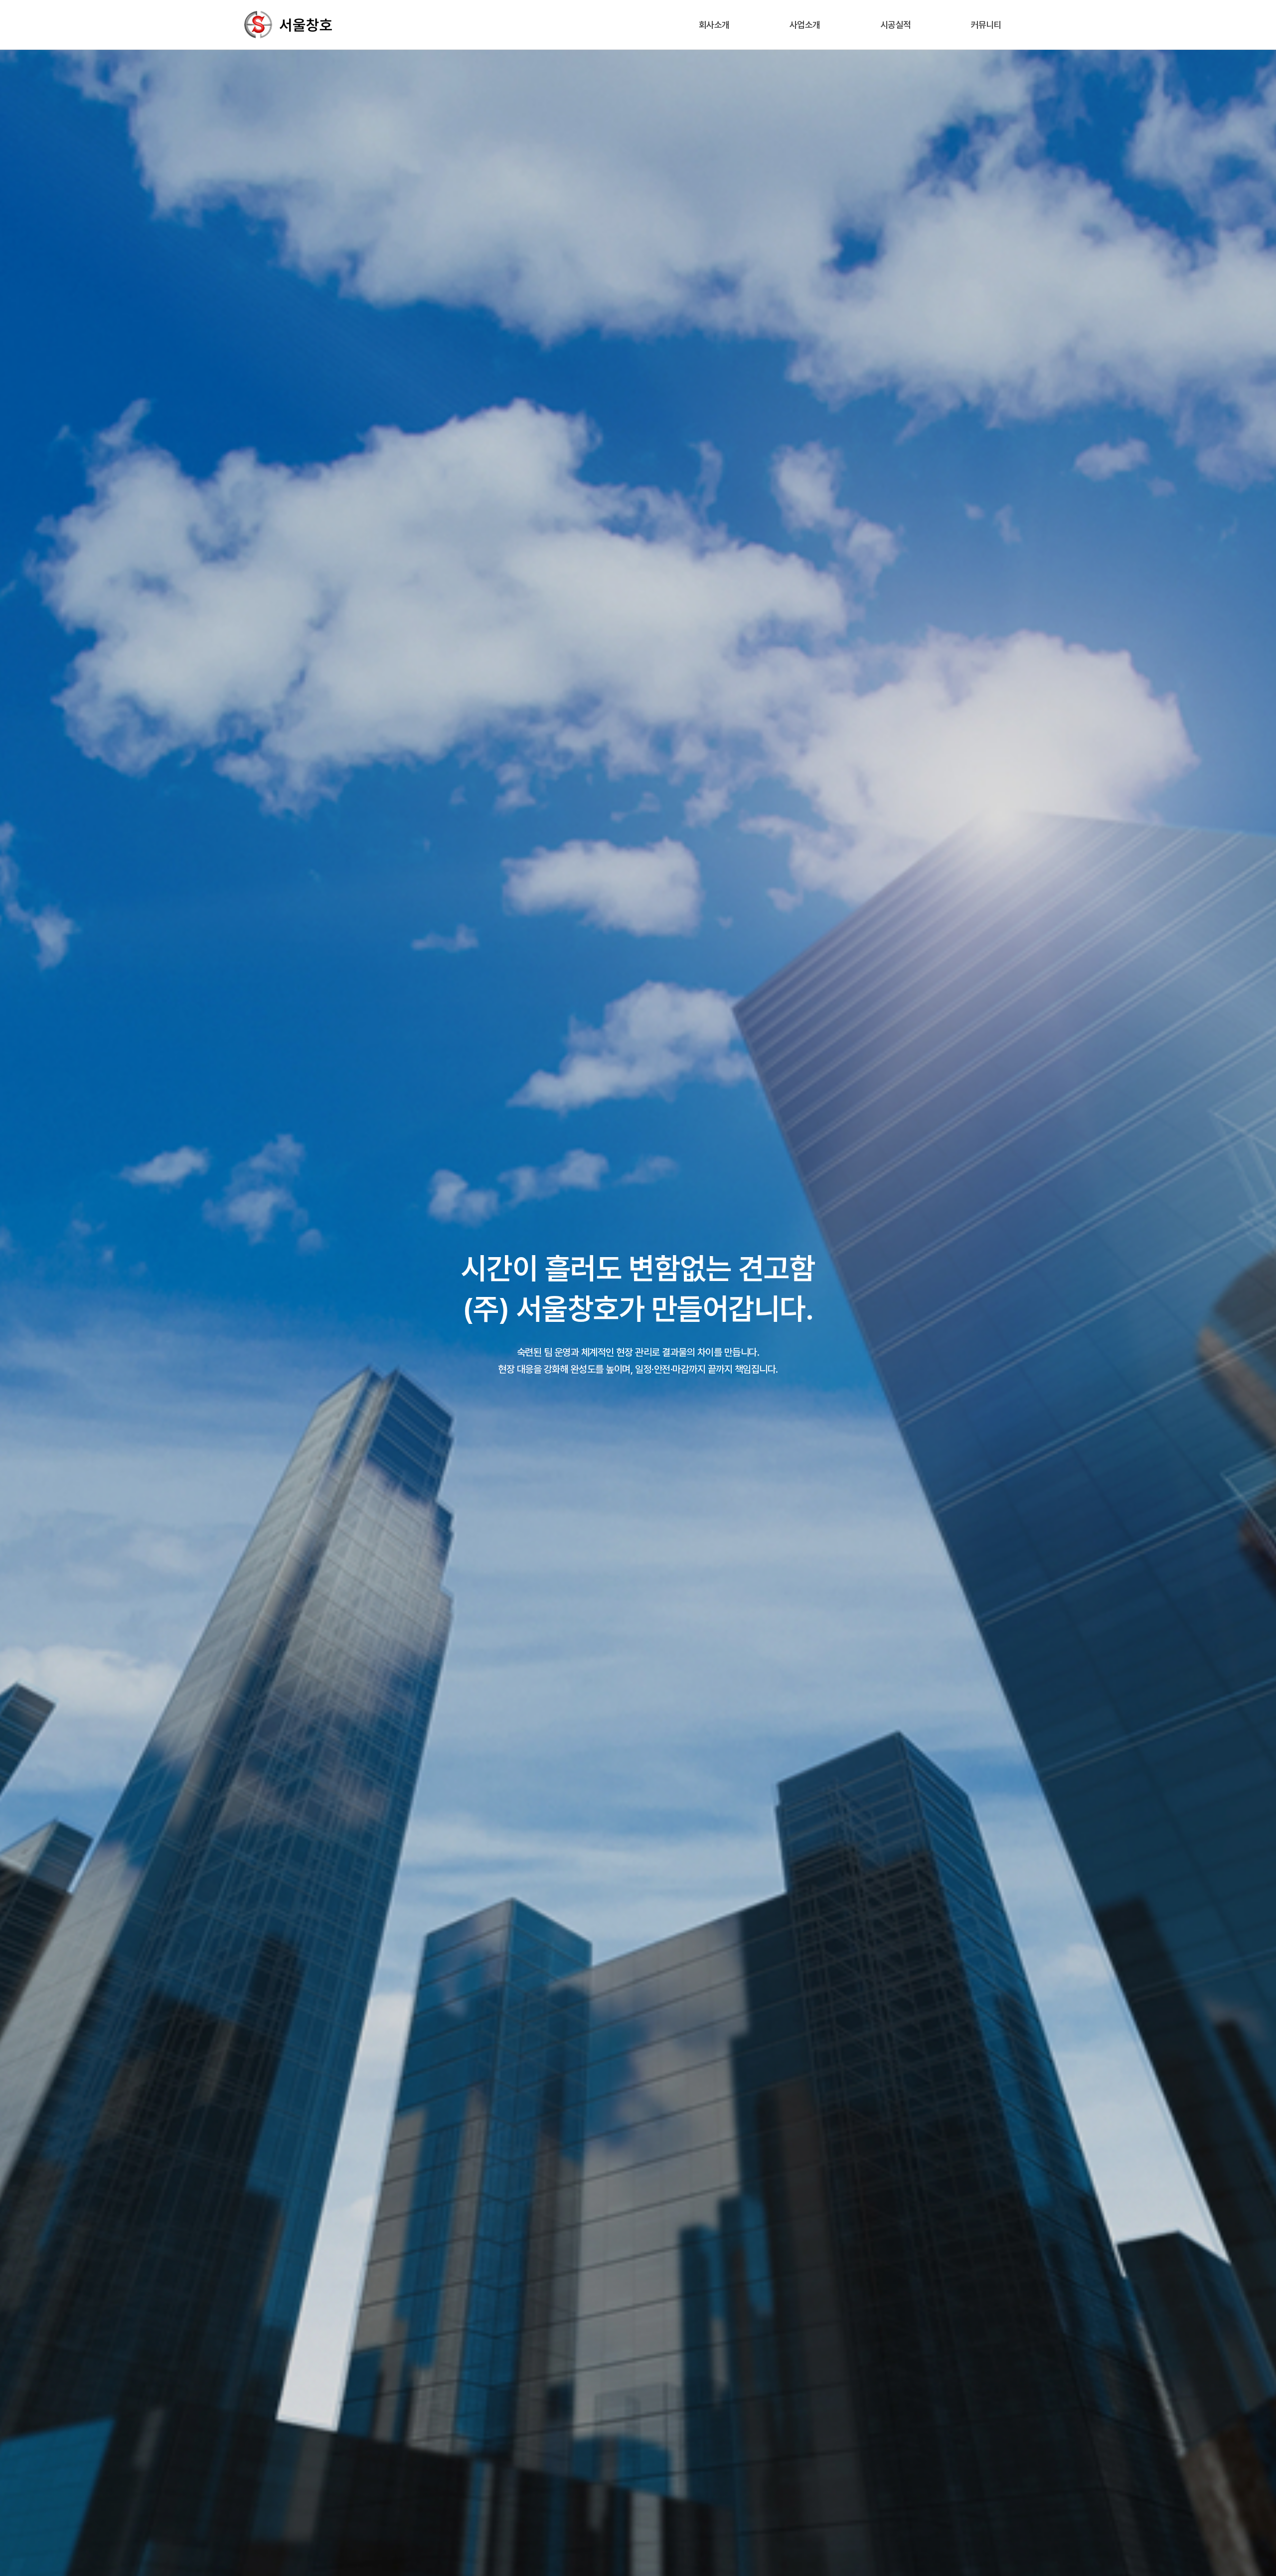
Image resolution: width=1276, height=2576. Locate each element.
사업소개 (805, 25)
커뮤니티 (986, 25)
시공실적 (896, 25)
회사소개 (714, 25)
